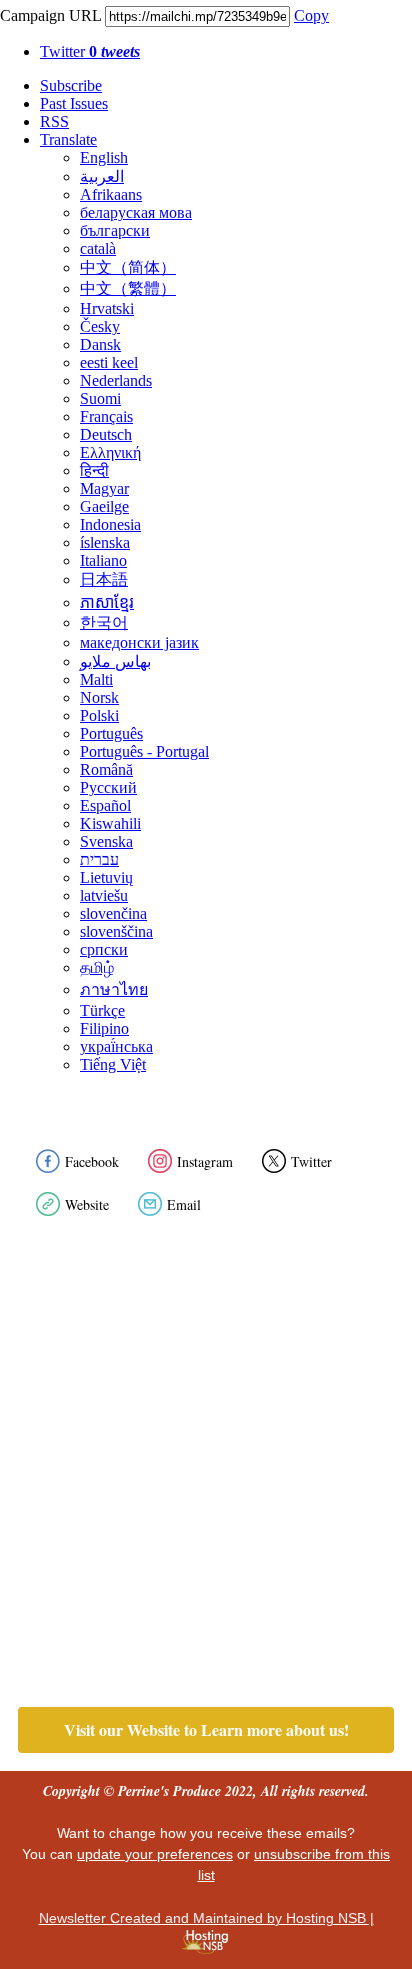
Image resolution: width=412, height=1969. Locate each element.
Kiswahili (110, 823)
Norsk (99, 697)
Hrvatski (107, 308)
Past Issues (74, 103)
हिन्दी (94, 470)
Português (111, 733)
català (98, 248)
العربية (102, 176)
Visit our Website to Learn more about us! (206, 1730)
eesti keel (109, 362)
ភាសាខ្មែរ (107, 602)
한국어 (104, 622)
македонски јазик (139, 642)
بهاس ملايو (115, 661)
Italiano (103, 560)
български (115, 230)
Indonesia (110, 524)
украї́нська (116, 1046)
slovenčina (113, 913)
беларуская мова (136, 212)
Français (106, 416)
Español (105, 805)
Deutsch (106, 434)
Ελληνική (110, 452)
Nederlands (116, 380)
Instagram (205, 1161)
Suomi (100, 398)
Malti (96, 679)
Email (184, 1204)
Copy (311, 15)
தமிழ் (97, 967)
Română (106, 769)
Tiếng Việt (113, 1064)
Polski (99, 715)
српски (104, 949)
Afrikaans (111, 194)
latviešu (104, 895)
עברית (99, 859)
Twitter (90, 51)
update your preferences (155, 1854)
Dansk (100, 344)
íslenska (105, 542)
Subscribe (71, 85)
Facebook (92, 1161)
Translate (68, 139)
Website (87, 1204)
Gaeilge (104, 506)
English (104, 157)
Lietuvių (106, 877)
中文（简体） (128, 267)
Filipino (104, 1028)
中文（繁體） (128, 288)
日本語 (104, 579)
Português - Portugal (144, 751)
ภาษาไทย (114, 989)
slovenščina (116, 931)
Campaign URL (50, 15)
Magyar (104, 488)
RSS (54, 121)
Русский (108, 787)
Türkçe (102, 1010)
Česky (100, 326)
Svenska (106, 841)
